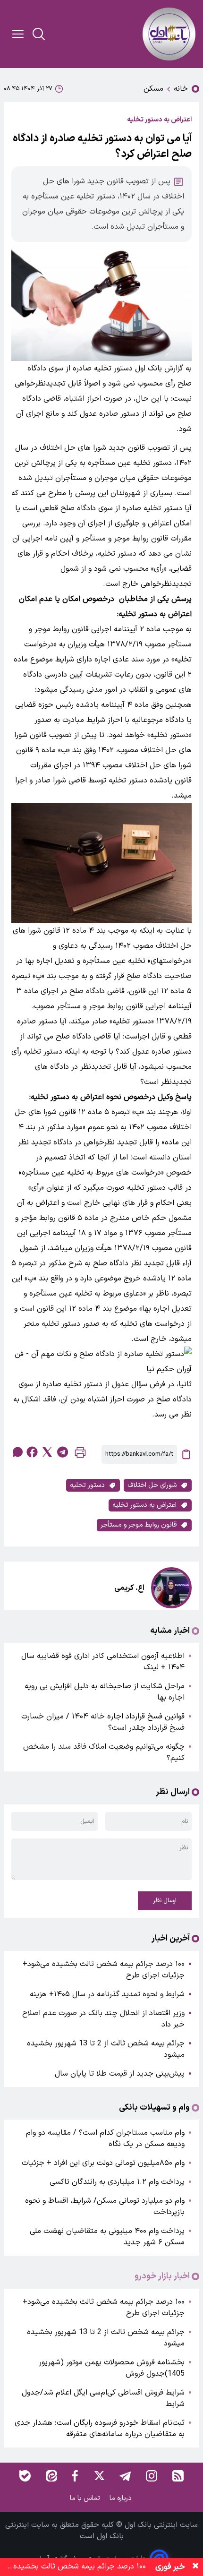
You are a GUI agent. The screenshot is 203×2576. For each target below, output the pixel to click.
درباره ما (122, 2498)
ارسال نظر (165, 1901)
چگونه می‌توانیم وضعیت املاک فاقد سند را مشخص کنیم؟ (104, 1752)
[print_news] (80, 1455)
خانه (181, 89)
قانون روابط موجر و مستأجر (139, 1525)
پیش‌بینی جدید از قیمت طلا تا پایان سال (120, 2074)
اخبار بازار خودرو (162, 2276)
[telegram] (62, 1452)
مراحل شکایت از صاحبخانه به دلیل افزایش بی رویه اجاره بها (105, 1692)
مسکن (153, 89)
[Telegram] (125, 2476)
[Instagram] (152, 2476)
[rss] (178, 2476)
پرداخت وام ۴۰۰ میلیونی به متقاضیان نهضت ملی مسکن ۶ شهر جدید (107, 2237)
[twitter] (47, 1452)
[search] (39, 34)
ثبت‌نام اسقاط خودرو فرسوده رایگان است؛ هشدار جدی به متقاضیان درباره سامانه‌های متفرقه (100, 2429)
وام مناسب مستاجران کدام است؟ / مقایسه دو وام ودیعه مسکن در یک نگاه (105, 2138)
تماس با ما (86, 2498)
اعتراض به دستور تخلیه (144, 1505)
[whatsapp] (17, 1452)
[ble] (25, 2476)
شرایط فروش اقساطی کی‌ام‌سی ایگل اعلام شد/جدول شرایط (103, 2398)
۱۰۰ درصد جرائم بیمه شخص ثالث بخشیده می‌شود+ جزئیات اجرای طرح (104, 1970)
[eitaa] (51, 2476)
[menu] (18, 34)
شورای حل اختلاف (152, 1485)
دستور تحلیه (87, 1485)
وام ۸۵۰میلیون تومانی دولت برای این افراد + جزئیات (103, 2163)
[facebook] (32, 1452)
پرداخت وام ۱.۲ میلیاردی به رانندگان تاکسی (117, 2182)
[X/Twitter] (99, 2476)
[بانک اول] (169, 34)
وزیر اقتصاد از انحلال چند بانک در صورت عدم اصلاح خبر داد (103, 2019)
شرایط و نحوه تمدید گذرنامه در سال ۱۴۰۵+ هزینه (107, 1994)
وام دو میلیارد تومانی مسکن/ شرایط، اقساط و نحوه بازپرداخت (105, 2207)
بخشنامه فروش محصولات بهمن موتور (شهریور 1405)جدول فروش (112, 2368)
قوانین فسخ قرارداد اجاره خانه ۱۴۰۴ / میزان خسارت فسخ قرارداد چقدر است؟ (103, 1722)
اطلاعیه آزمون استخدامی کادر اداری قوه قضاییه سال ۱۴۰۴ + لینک (103, 1662)
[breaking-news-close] (195, 2567)
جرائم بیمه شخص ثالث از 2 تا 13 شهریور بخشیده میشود (106, 2049)
